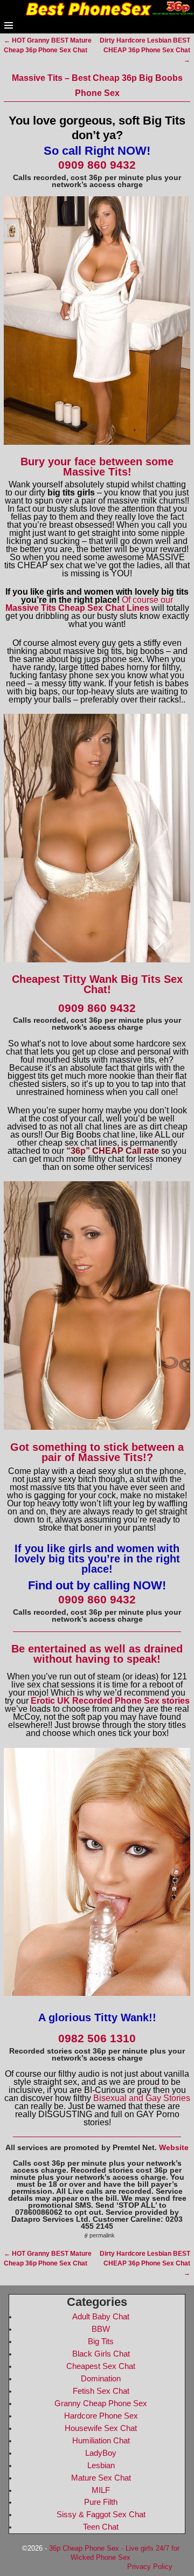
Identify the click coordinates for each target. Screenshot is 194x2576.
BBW (101, 2329)
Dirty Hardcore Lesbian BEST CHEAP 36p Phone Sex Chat (145, 50)
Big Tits (101, 2341)
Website (174, 2147)
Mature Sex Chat (101, 2478)
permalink (102, 2235)
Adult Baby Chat (101, 2317)
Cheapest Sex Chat (101, 2366)
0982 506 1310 (97, 2038)
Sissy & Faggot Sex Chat (101, 2515)
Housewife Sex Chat (101, 2428)
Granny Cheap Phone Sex (101, 2403)
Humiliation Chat (101, 2441)
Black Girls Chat (101, 2354)
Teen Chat (101, 2527)
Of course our (89, 604)
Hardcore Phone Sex (101, 2416)
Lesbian (101, 2465)
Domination (101, 2379)
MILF (101, 2490)
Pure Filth (101, 2502)
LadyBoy (101, 2453)
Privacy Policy (150, 2567)
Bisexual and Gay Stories (142, 2098)
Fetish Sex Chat (101, 2391)
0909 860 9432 (97, 165)
